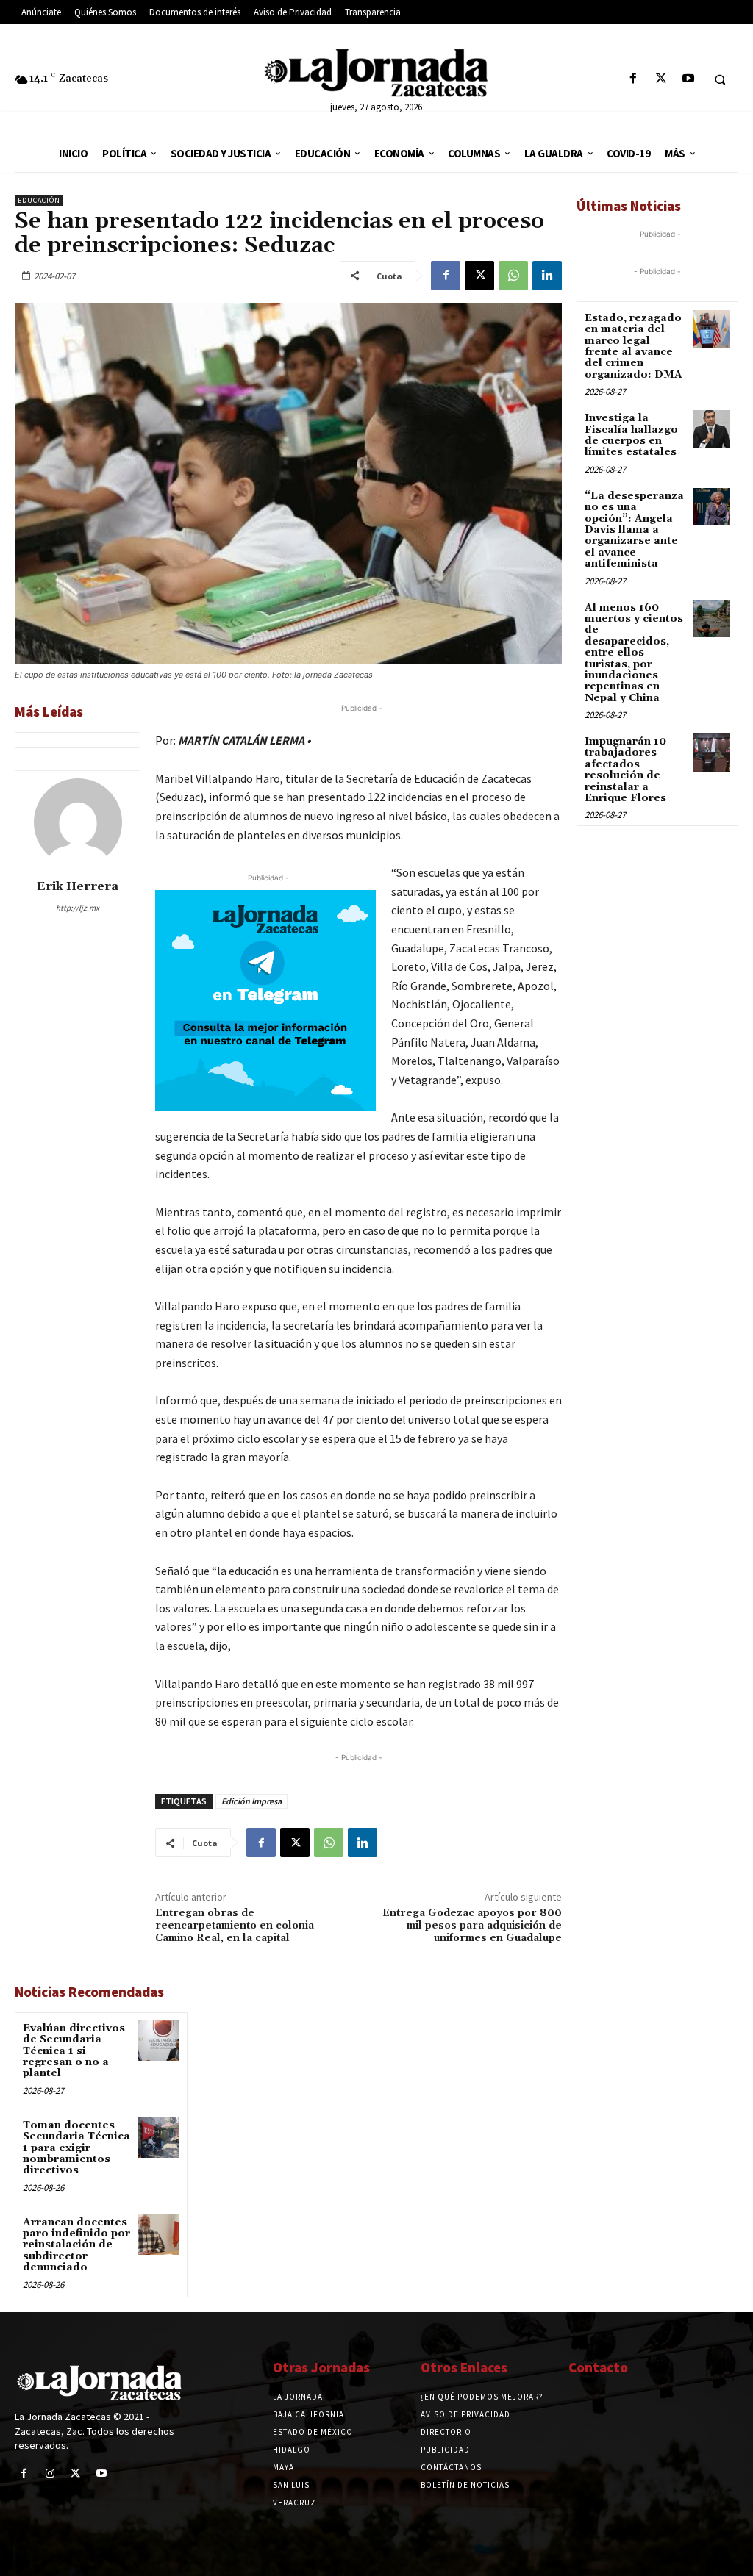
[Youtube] (688, 79)
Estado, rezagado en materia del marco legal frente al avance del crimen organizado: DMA (634, 347)
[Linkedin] (547, 276)
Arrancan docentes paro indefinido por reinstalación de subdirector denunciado (76, 2245)
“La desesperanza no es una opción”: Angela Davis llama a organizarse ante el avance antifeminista (634, 530)
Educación (39, 200)
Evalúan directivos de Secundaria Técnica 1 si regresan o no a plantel (74, 2051)
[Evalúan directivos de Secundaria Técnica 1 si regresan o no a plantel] (158, 2041)
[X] (661, 79)
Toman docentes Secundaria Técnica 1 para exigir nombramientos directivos (76, 2148)
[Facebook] (634, 79)
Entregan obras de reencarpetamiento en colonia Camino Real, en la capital (235, 1926)
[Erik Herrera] (78, 822)
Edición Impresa (251, 1801)
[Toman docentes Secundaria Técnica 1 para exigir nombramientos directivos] (158, 2138)
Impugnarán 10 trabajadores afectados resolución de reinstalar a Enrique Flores (625, 770)
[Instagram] (50, 2473)
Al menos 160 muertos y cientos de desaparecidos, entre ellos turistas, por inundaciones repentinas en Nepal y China (634, 653)
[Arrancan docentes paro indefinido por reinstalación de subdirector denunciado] (158, 2235)
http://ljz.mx (78, 908)
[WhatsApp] (513, 276)
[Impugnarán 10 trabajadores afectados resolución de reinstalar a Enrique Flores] (711, 752)
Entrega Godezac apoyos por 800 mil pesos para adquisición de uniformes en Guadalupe (472, 1926)
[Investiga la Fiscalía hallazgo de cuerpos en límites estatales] (711, 429)
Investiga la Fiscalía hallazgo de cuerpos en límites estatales (631, 435)
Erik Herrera (78, 886)
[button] (720, 79)
